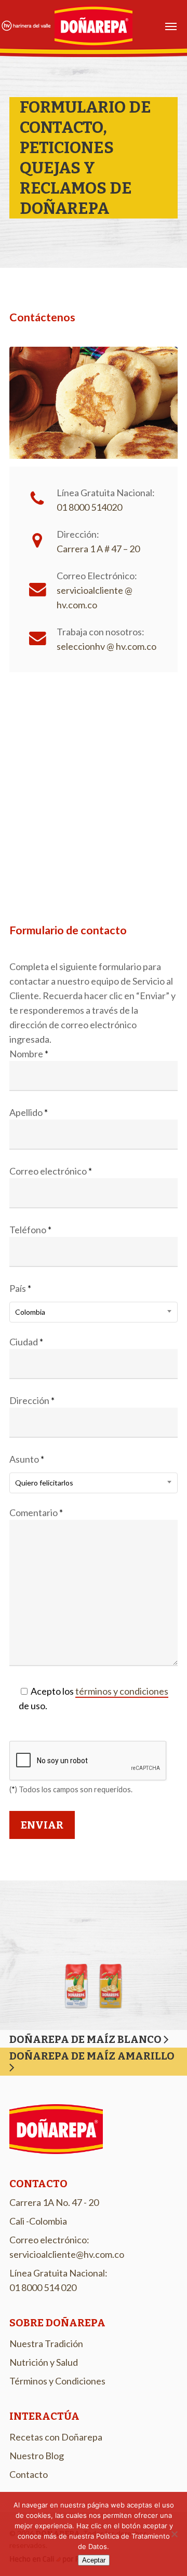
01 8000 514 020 (43, 2287)
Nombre (29, 1054)
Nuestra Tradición (46, 2343)
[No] (174, 2534)
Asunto (41, 1470)
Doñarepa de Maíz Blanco (86, 2039)
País (27, 1299)
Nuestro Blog (37, 2456)
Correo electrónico (51, 1171)
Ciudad (26, 1342)
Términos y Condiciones (57, 2381)
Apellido (29, 1112)
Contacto (29, 2474)
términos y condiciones (122, 1691)
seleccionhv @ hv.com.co (106, 646)
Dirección (32, 1400)
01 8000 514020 (89, 507)
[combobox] (94, 1312)
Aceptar (94, 2560)
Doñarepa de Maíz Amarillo (92, 2056)
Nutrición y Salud (44, 2362)
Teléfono (30, 1230)
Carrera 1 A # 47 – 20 (98, 549)
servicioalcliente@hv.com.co (67, 2254)
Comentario (36, 1512)
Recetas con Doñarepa (56, 2437)
